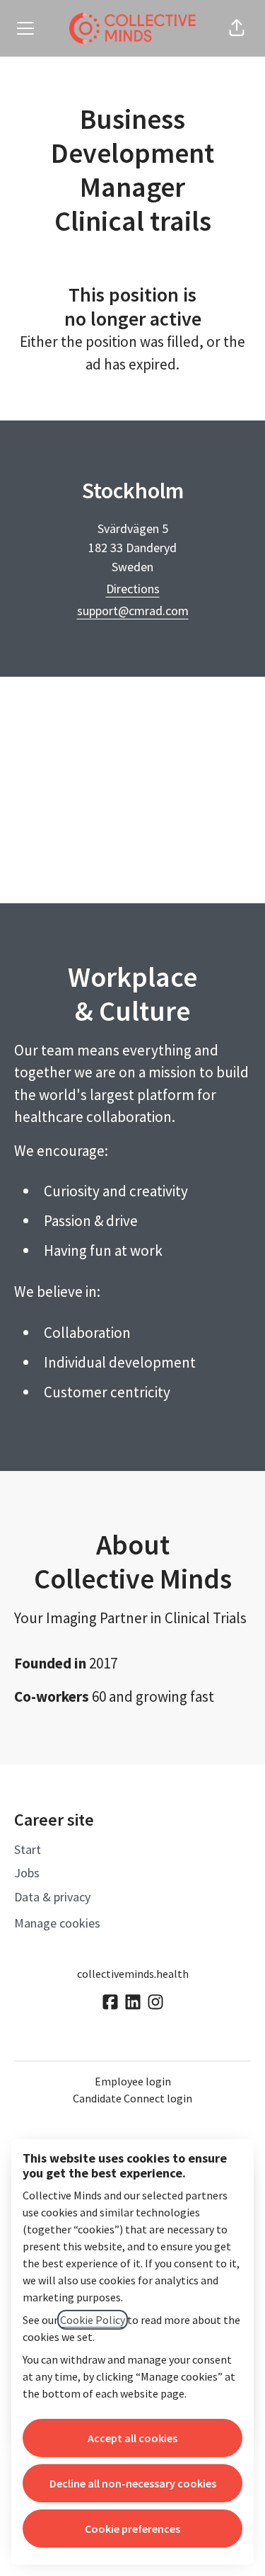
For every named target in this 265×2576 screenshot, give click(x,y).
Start (28, 1849)
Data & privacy (52, 1897)
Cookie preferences (132, 2529)
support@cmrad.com (133, 611)
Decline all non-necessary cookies (133, 2483)
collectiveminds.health (133, 1974)
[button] (237, 28)
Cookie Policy (93, 2320)
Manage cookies (57, 1923)
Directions (133, 589)
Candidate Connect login (132, 2098)
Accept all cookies (132, 2438)
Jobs (27, 1873)
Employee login (133, 2081)
